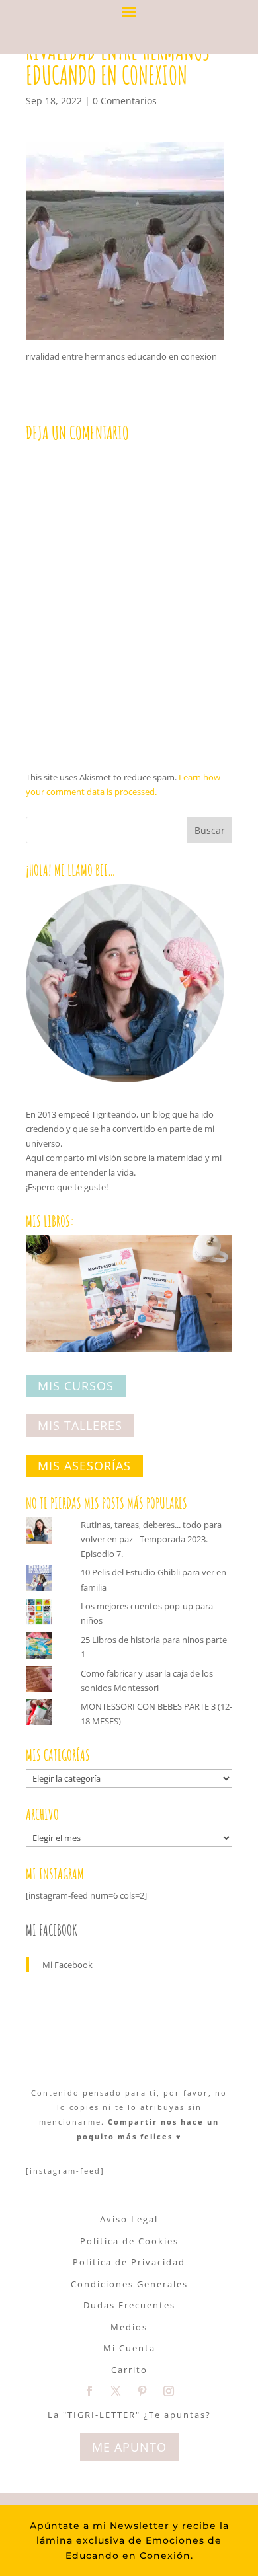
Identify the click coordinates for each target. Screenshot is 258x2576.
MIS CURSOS (76, 1386)
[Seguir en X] (116, 2391)
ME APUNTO (129, 2447)
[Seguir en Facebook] (89, 2391)
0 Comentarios (125, 101)
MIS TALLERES (80, 1426)
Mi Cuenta (129, 2348)
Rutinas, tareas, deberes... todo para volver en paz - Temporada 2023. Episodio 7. (151, 1539)
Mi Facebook (52, 1930)
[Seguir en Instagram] (169, 2391)
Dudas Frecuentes (129, 2305)
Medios (129, 2327)
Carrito (129, 2370)
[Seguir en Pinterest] (142, 2391)
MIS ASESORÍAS (84, 1466)
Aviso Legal (129, 2219)
